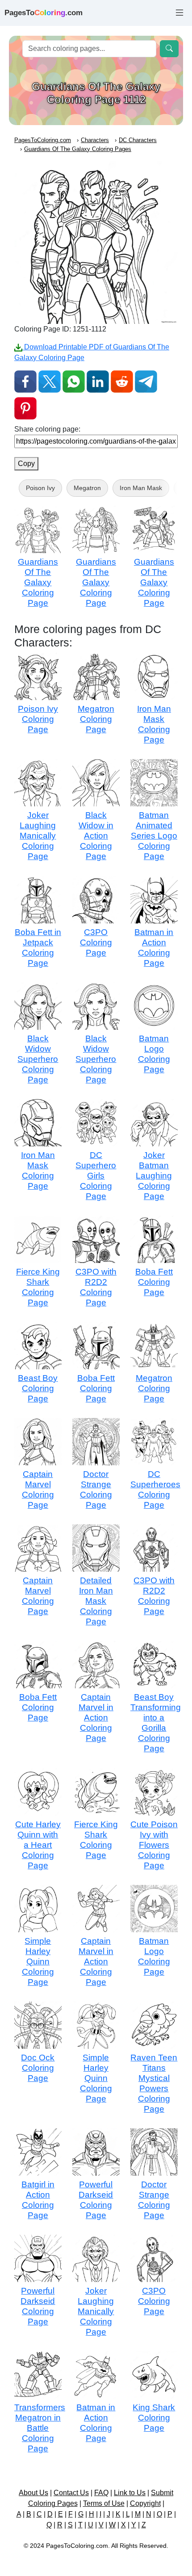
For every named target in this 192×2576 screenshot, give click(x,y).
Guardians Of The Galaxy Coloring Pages (78, 149)
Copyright (145, 2503)
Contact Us (71, 2493)
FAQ (101, 2493)
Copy (26, 464)
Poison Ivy (40, 488)
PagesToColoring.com (43, 140)
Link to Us (130, 2493)
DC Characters (138, 140)
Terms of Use (104, 2503)
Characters (95, 140)
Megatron (87, 488)
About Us (33, 2493)
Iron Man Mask (141, 488)
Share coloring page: (47, 429)
